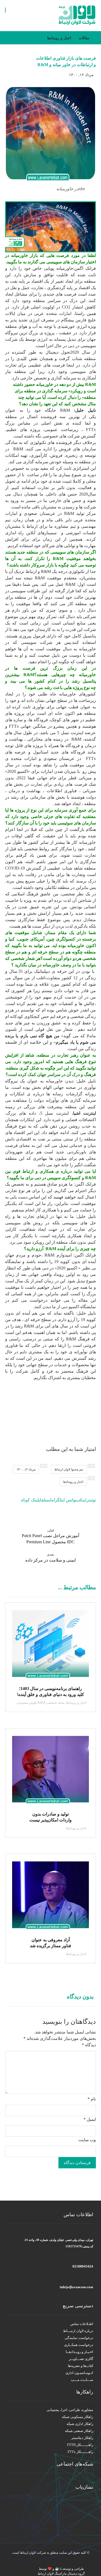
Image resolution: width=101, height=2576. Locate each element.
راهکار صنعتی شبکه (79, 2431)
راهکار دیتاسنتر (82, 2438)
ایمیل (90, 2119)
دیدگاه (89, 2045)
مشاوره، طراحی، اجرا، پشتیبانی (70, 2410)
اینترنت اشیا (84, 1113)
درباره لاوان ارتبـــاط (78, 2331)
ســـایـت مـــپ (82, 2380)
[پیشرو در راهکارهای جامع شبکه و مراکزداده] (77, 15)
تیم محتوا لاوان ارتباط (69, 1469)
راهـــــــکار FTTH (80, 2445)
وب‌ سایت (87, 2140)
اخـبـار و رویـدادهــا (79, 2352)
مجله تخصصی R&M (51, 1703)
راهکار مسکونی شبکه (77, 2417)
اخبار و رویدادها (73, 1482)
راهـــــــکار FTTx (80, 2452)
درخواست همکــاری (79, 2345)
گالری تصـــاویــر (81, 2359)
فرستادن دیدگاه (77, 2163)
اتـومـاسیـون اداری (79, 2373)
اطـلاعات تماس (82, 2324)
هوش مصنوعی (26, 1703)
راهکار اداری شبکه (80, 2424)
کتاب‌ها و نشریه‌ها (81, 2366)
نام (92, 2099)
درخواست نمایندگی (79, 2338)
